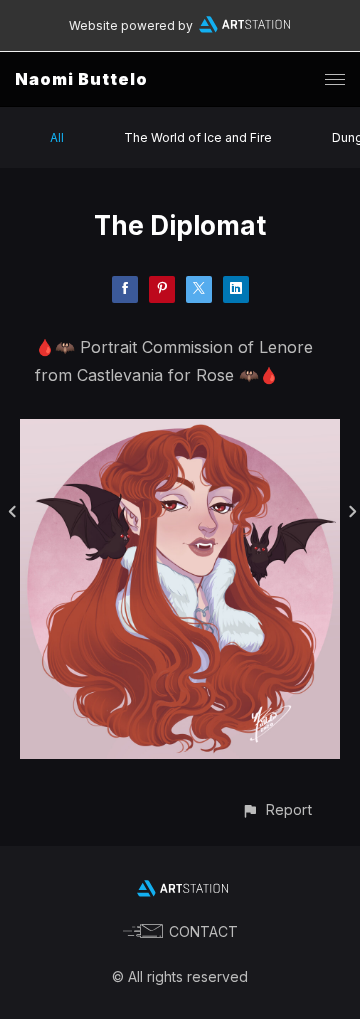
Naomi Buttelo (81, 79)
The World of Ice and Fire (198, 137)
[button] (276, 809)
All (57, 137)
